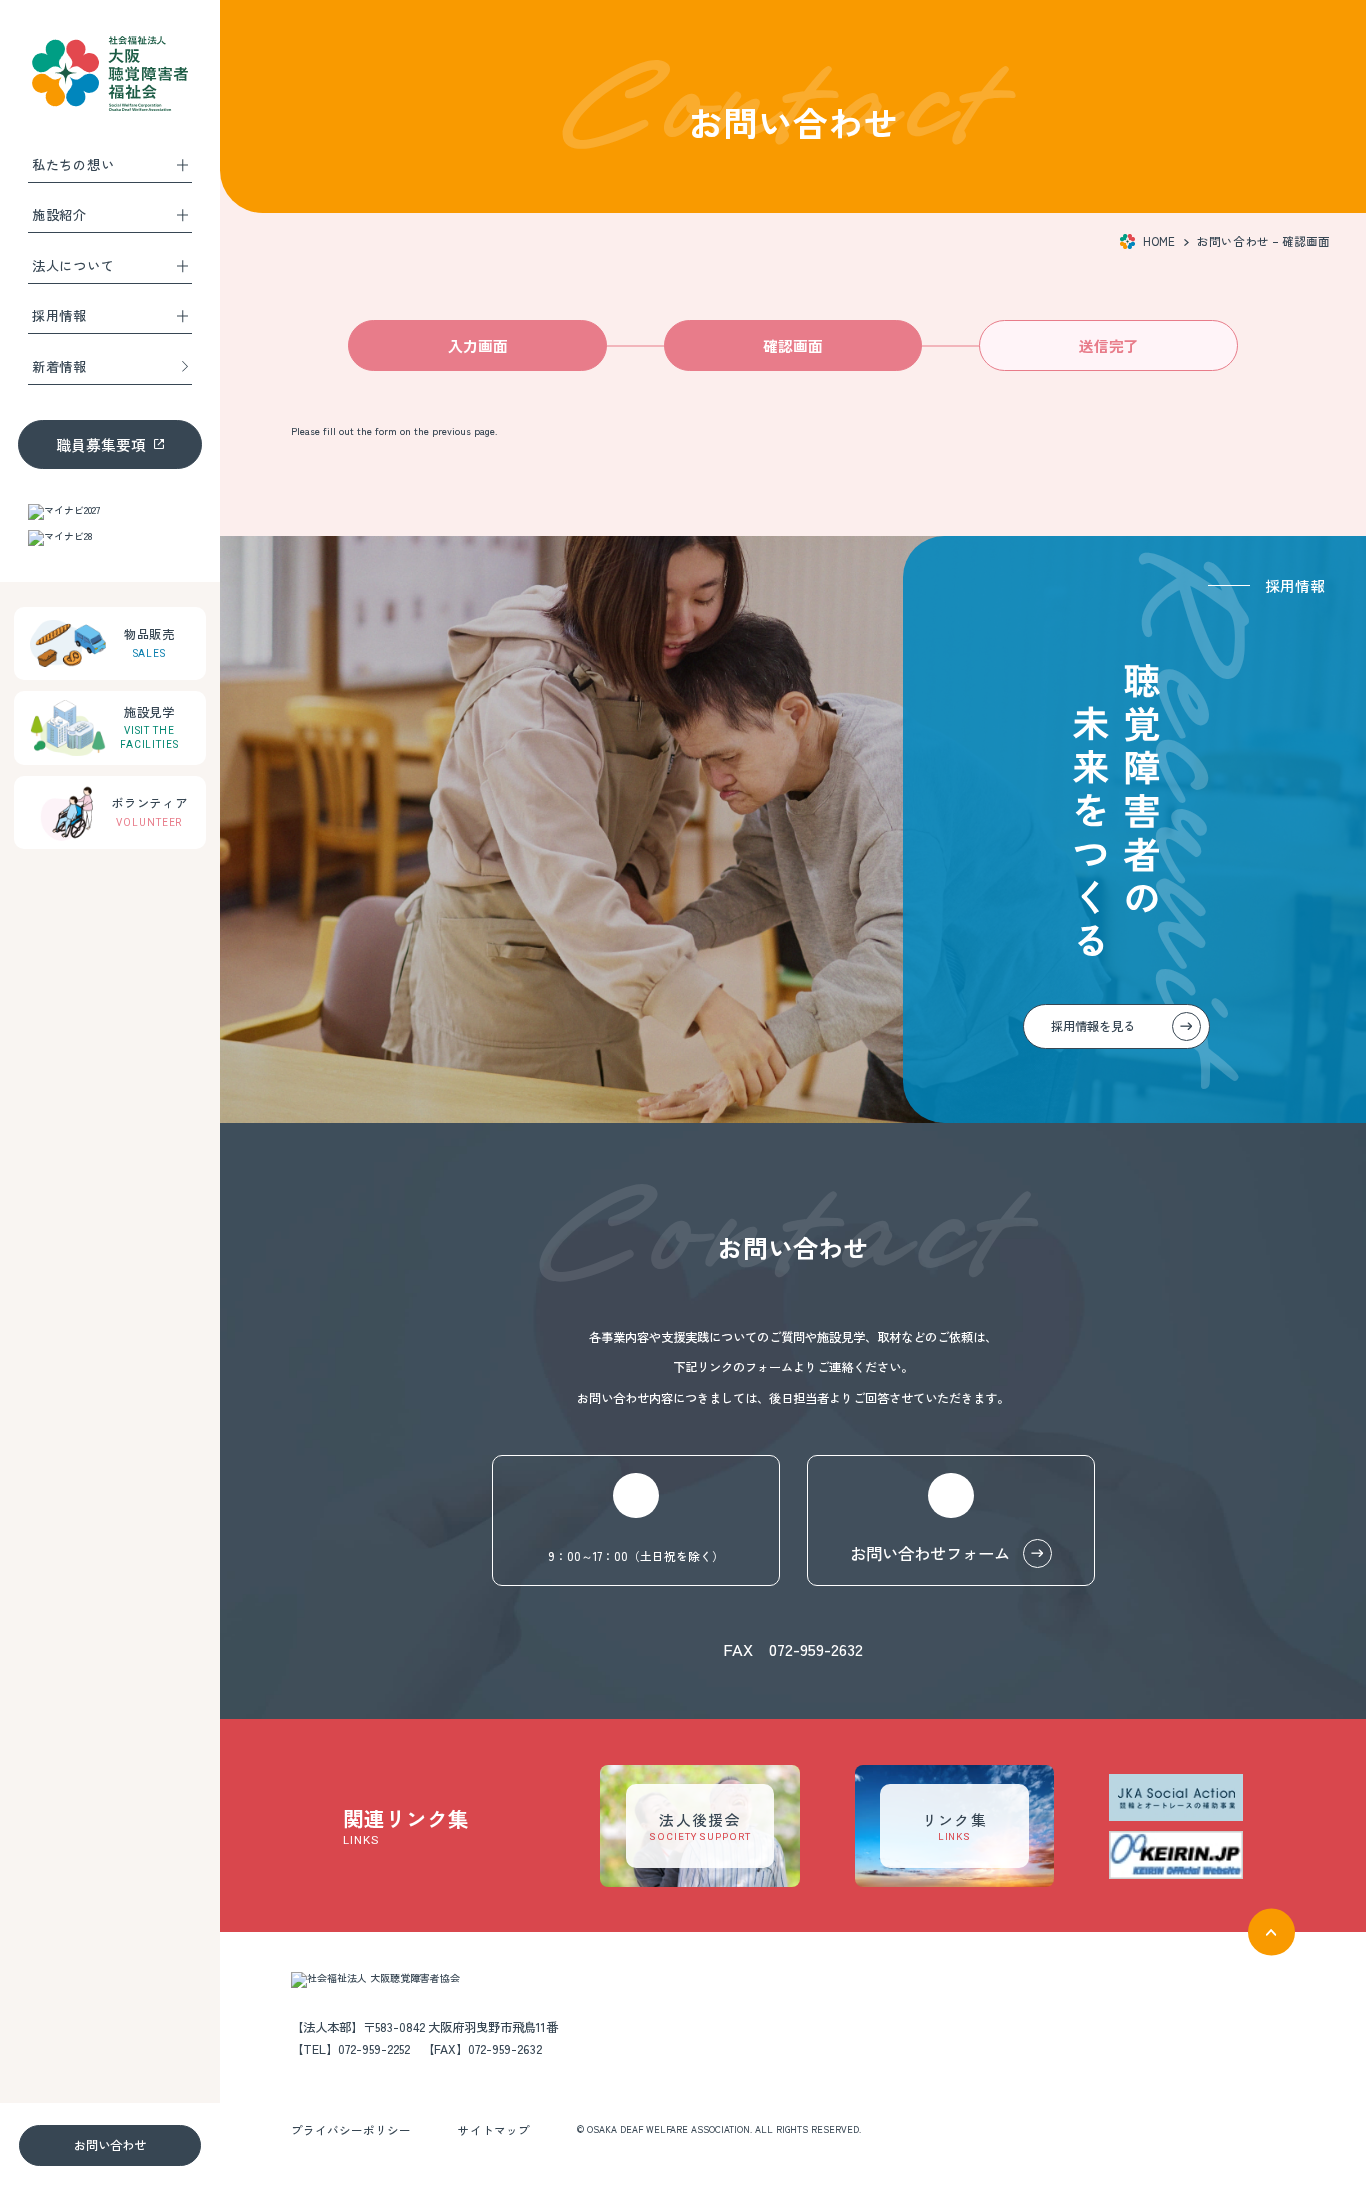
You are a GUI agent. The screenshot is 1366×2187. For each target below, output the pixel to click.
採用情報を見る (1094, 1026)
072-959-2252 (374, 2049)
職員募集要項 (101, 444)
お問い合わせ (110, 2145)
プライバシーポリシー (351, 2130)
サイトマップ (494, 2130)
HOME (1159, 241)
